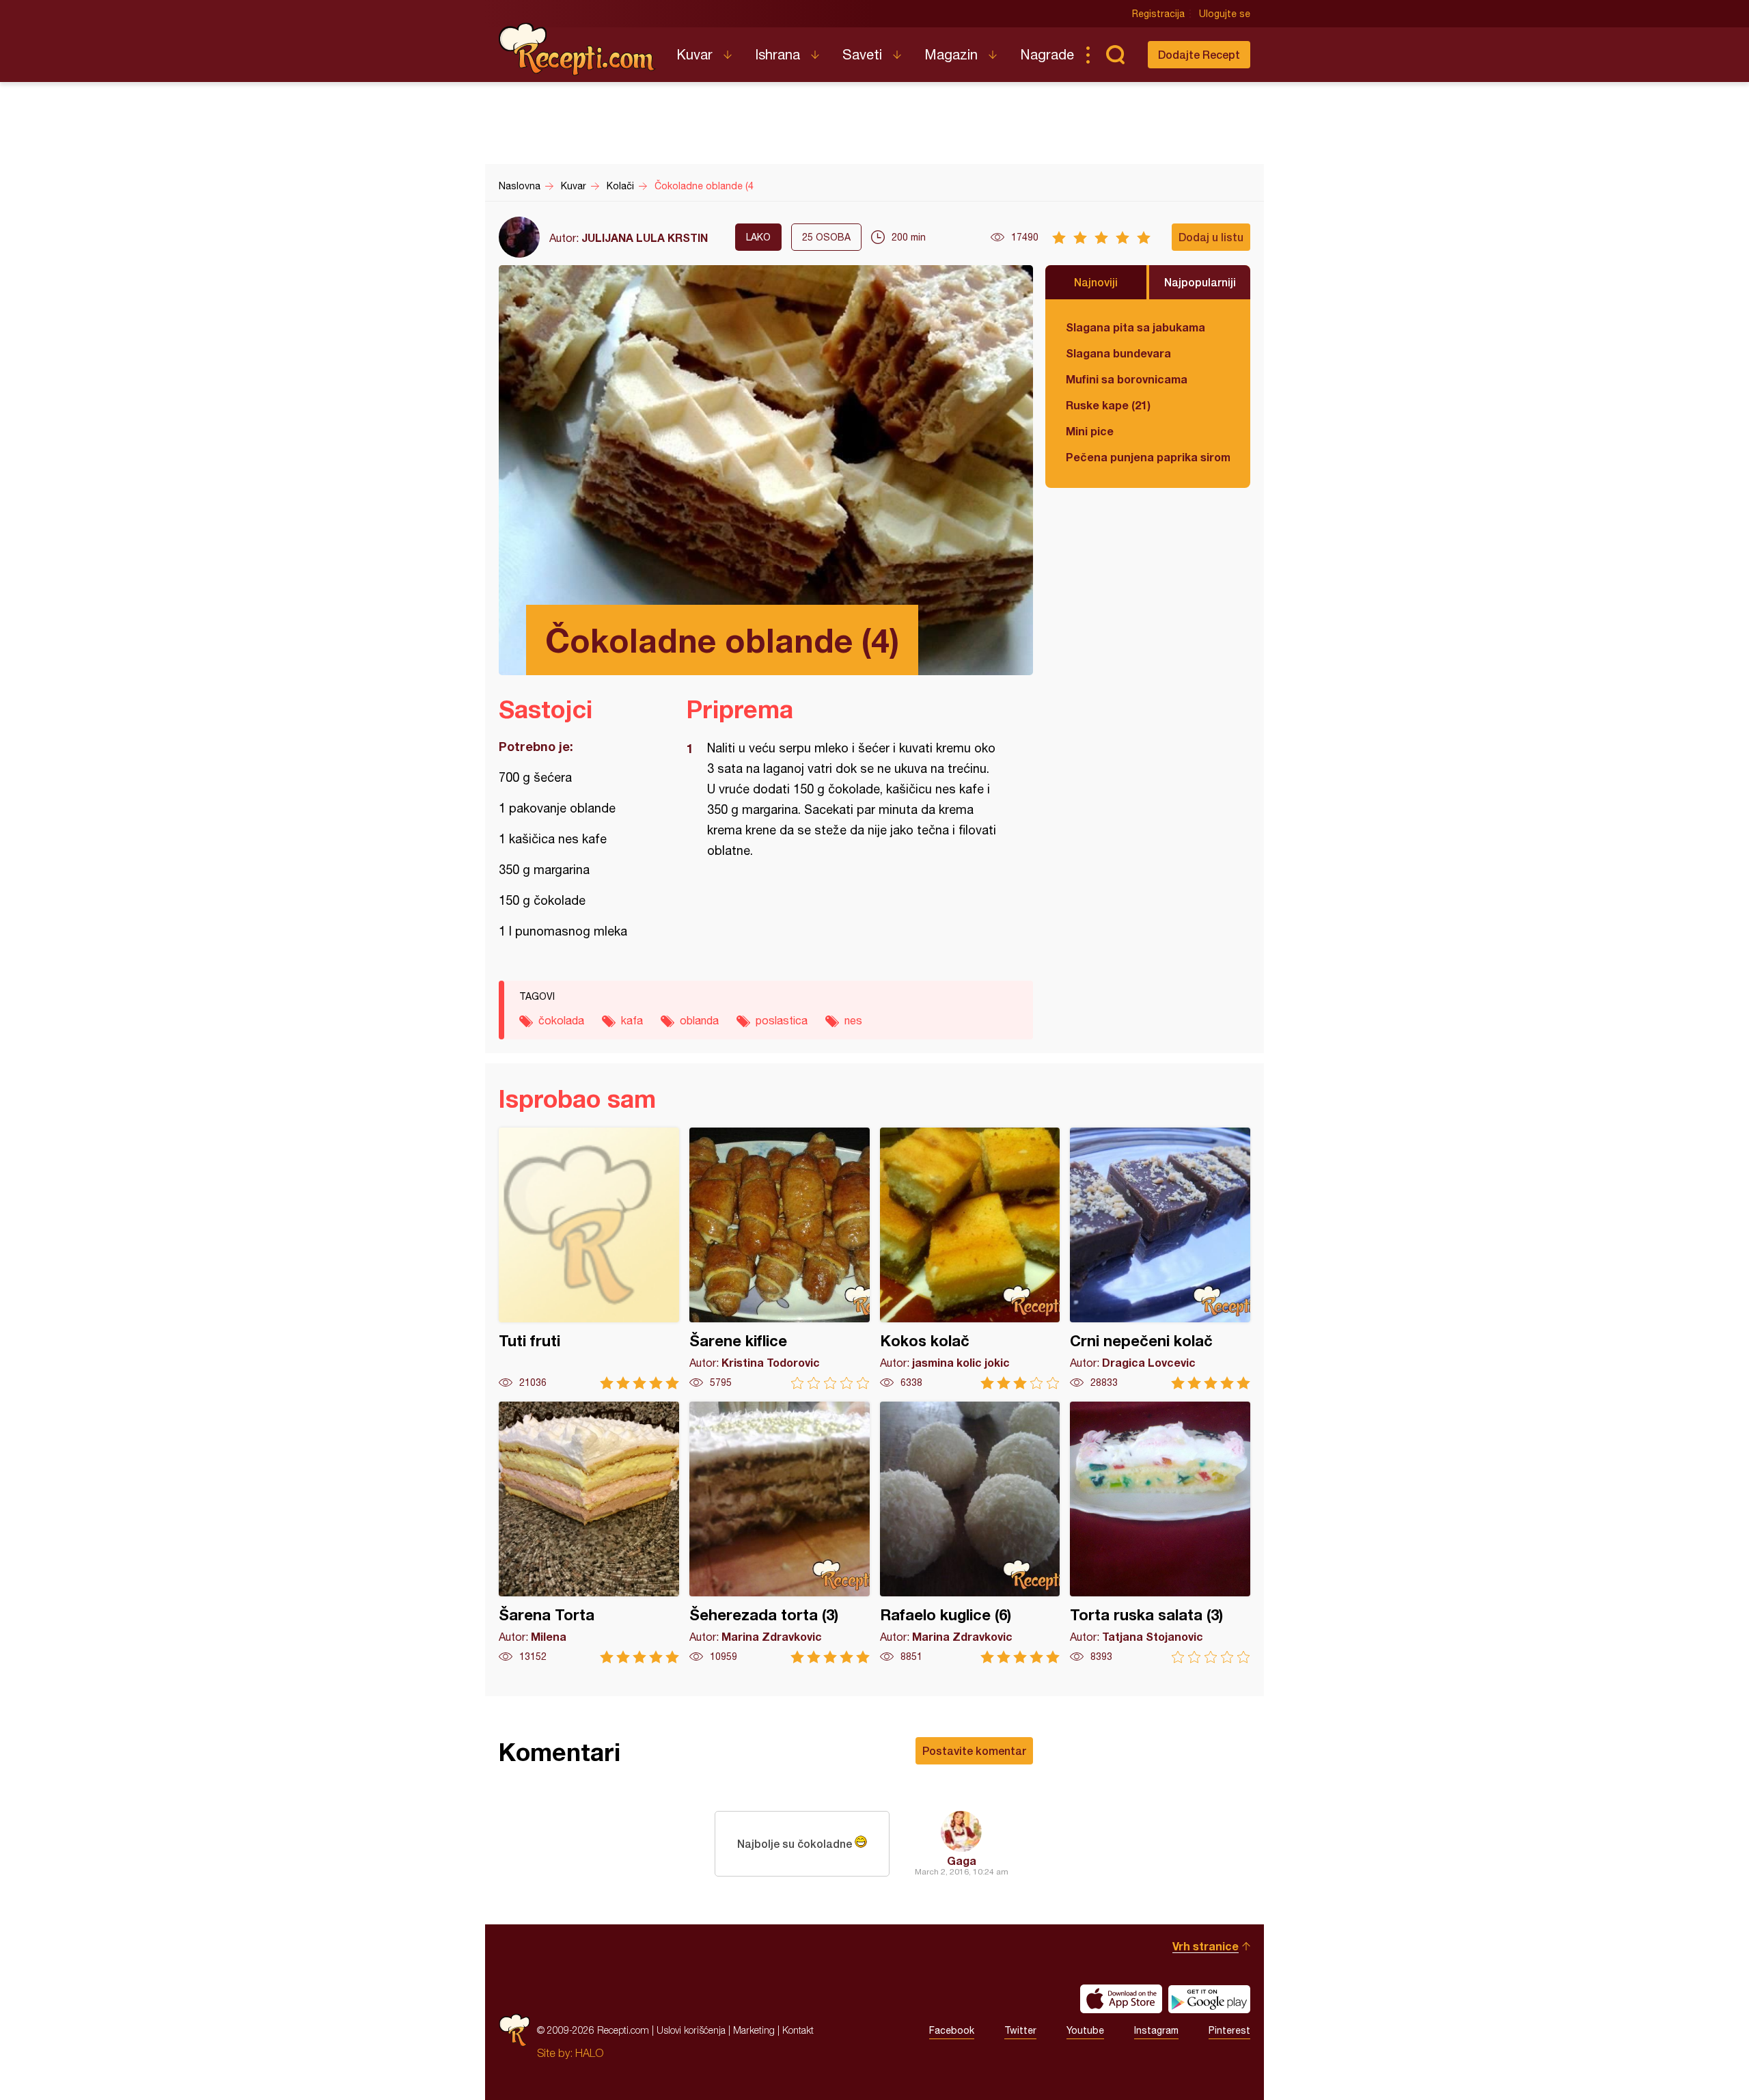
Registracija (1158, 14)
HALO (589, 2053)
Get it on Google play (1209, 1999)
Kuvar (694, 54)
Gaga (962, 1860)
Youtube (1085, 2030)
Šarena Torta (589, 1532)
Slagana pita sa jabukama (1135, 327)
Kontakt (798, 2030)
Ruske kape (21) (1108, 405)
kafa (632, 1020)
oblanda (699, 1020)
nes (853, 1020)
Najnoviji (1096, 282)
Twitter (1020, 2030)
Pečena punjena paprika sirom (1148, 457)
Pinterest (1229, 2030)
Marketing (754, 2030)
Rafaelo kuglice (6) (970, 1532)
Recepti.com (577, 49)
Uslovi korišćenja (691, 2030)
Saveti (862, 54)
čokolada (561, 1020)
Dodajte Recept (1199, 54)
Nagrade (1047, 54)
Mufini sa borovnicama (1127, 379)
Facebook (952, 2030)
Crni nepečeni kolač (1160, 1258)
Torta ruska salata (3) (1160, 1532)
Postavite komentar (974, 1750)
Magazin (951, 54)
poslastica (782, 1020)
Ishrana (777, 54)
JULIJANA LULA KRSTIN (645, 237)
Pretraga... (1115, 55)
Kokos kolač (970, 1258)
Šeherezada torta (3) (780, 1532)
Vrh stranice (1206, 1946)
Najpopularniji (1200, 282)
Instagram (1156, 2030)
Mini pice (1090, 431)
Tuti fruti (589, 1258)
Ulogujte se (1225, 14)
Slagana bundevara (1118, 353)
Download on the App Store (1121, 1999)
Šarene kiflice (780, 1258)
